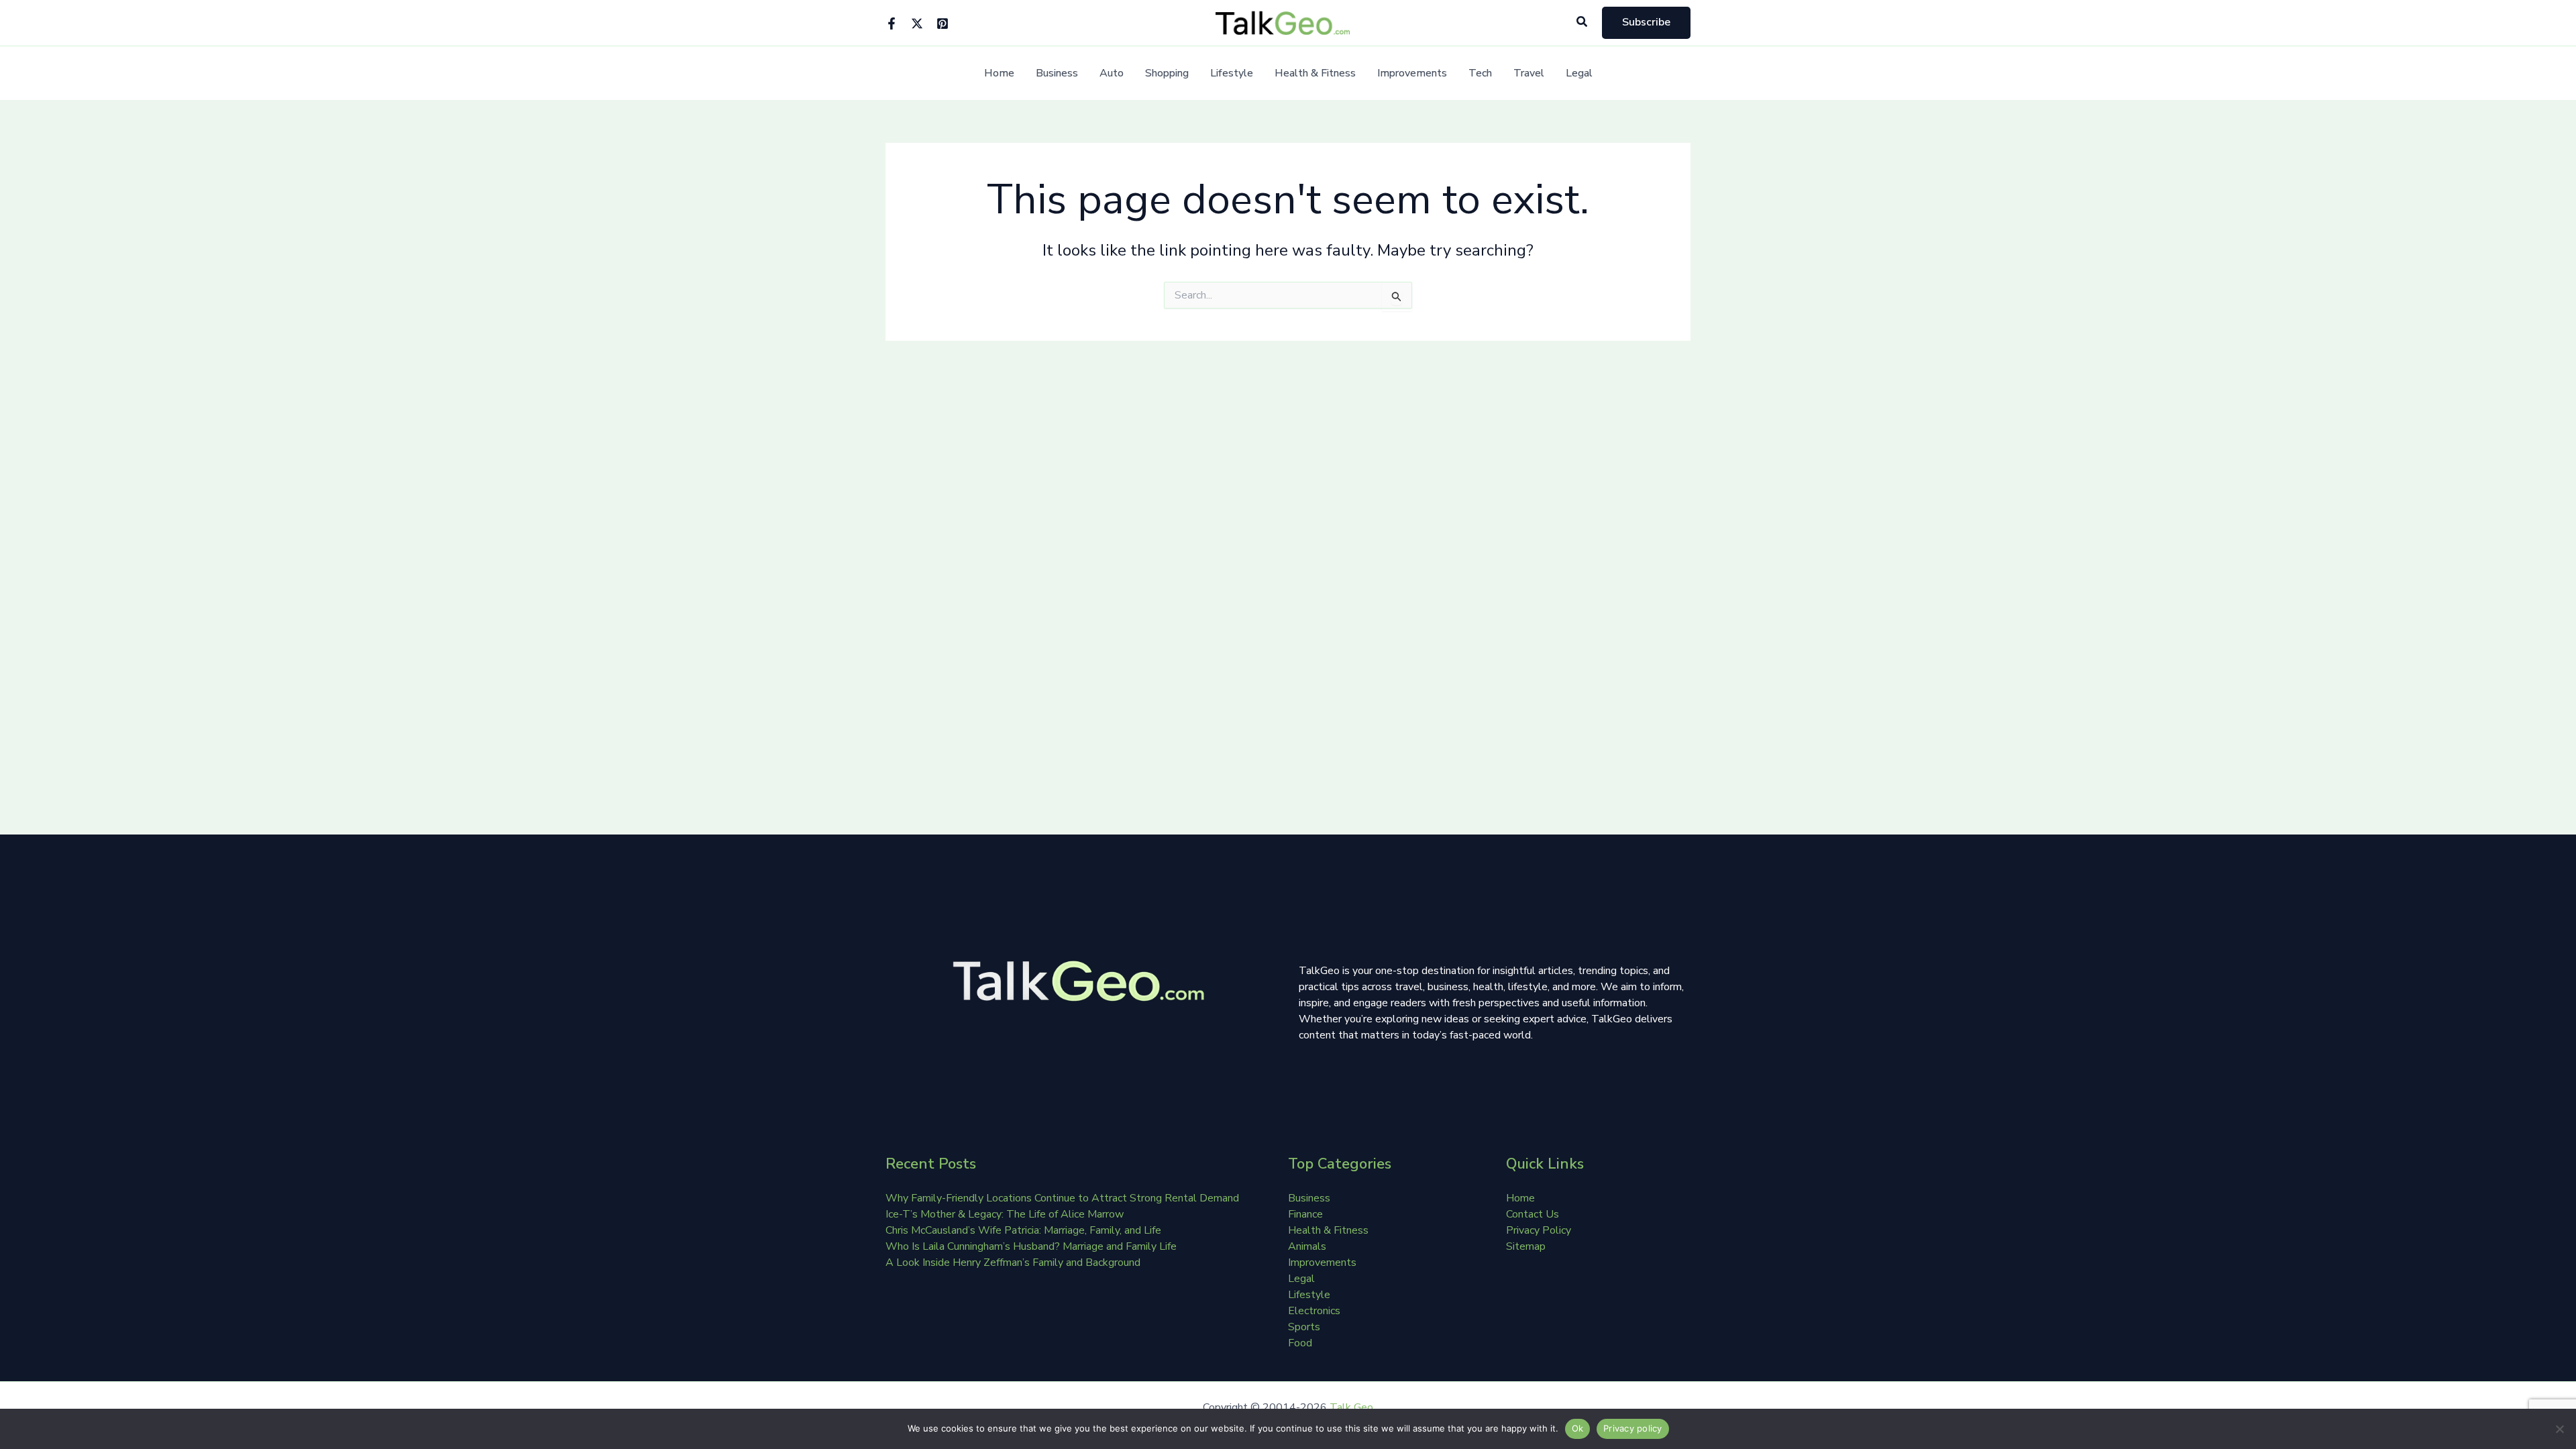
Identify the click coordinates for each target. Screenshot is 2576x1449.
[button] (1582, 22)
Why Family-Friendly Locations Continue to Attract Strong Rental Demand (1062, 1198)
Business (1057, 73)
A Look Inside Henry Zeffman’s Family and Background (1013, 1263)
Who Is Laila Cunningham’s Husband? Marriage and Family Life (1031, 1246)
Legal (1579, 73)
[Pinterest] (943, 23)
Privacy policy (1633, 1428)
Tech (1480, 73)
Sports (1304, 1327)
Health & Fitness (1315, 73)
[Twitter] (917, 23)
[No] (2559, 1429)
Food (1300, 1343)
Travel (1529, 73)
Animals (1307, 1246)
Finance (1305, 1214)
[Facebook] (892, 23)
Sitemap (1526, 1246)
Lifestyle (1232, 73)
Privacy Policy (1539, 1230)
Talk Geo (1351, 1407)
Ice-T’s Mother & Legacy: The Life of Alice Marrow (1005, 1214)
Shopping (1167, 73)
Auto (1112, 73)
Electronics (1314, 1311)
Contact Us (1533, 1214)
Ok (1578, 1428)
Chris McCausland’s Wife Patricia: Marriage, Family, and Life (1023, 1230)
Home (999, 73)
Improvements (1412, 73)
